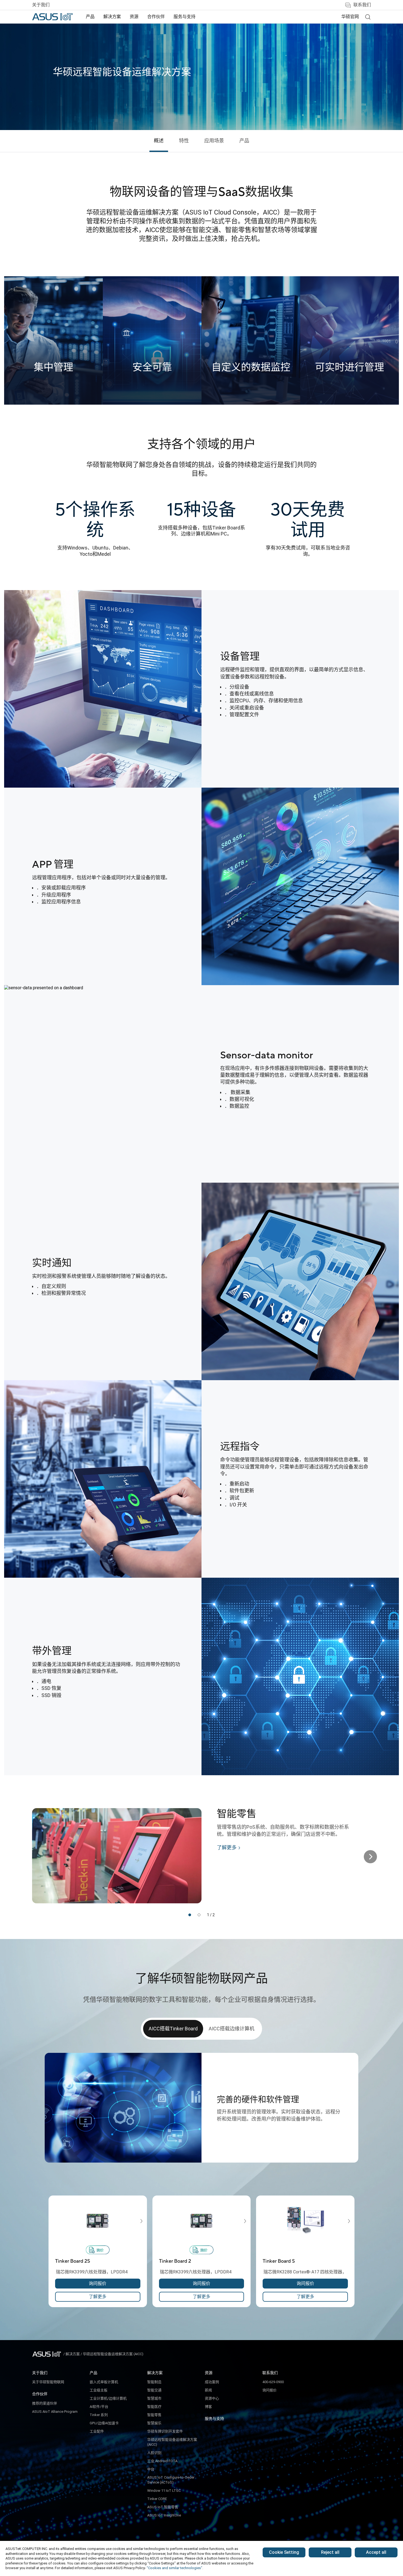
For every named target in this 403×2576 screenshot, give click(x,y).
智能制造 (154, 2382)
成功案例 (212, 2382)
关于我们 (41, 5)
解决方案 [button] (112, 17)
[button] (190, 1915)
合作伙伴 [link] (156, 17)
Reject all (330, 2552)
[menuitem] (90, 17)
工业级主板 (99, 2390)
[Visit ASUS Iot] (48, 2354)
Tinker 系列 (99, 2415)
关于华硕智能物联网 (48, 2382)
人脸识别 (154, 2453)
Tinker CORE (157, 2499)
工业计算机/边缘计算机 (108, 2398)
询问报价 (269, 2390)
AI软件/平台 (99, 2407)
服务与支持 (214, 2419)
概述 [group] (159, 141)
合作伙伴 (40, 2394)
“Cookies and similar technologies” (174, 2568)
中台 (151, 2469)
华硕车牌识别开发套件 (165, 2431)
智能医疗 (154, 2407)
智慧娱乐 (154, 2423)
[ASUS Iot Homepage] (52, 17)
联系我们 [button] (362, 5)
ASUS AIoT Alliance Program (55, 2412)
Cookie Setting (284, 2552)
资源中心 (212, 2398)
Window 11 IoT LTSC (164, 2491)
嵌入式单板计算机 (104, 2382)
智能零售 (154, 2415)
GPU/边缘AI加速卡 (104, 2423)
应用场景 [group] (214, 141)
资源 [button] (134, 17)
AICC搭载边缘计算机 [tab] (232, 2029)
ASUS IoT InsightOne (164, 2515)
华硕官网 (350, 17)
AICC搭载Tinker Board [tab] (173, 2029)
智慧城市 (154, 2398)
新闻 (208, 2390)
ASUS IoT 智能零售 (163, 2507)
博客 (208, 2407)
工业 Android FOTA (162, 2461)
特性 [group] (184, 141)
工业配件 (97, 2431)
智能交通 (154, 2390)
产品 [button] (90, 17)
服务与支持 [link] (185, 17)
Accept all (376, 2552)
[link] (368, 17)
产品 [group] (244, 141)
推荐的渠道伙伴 (45, 2403)
